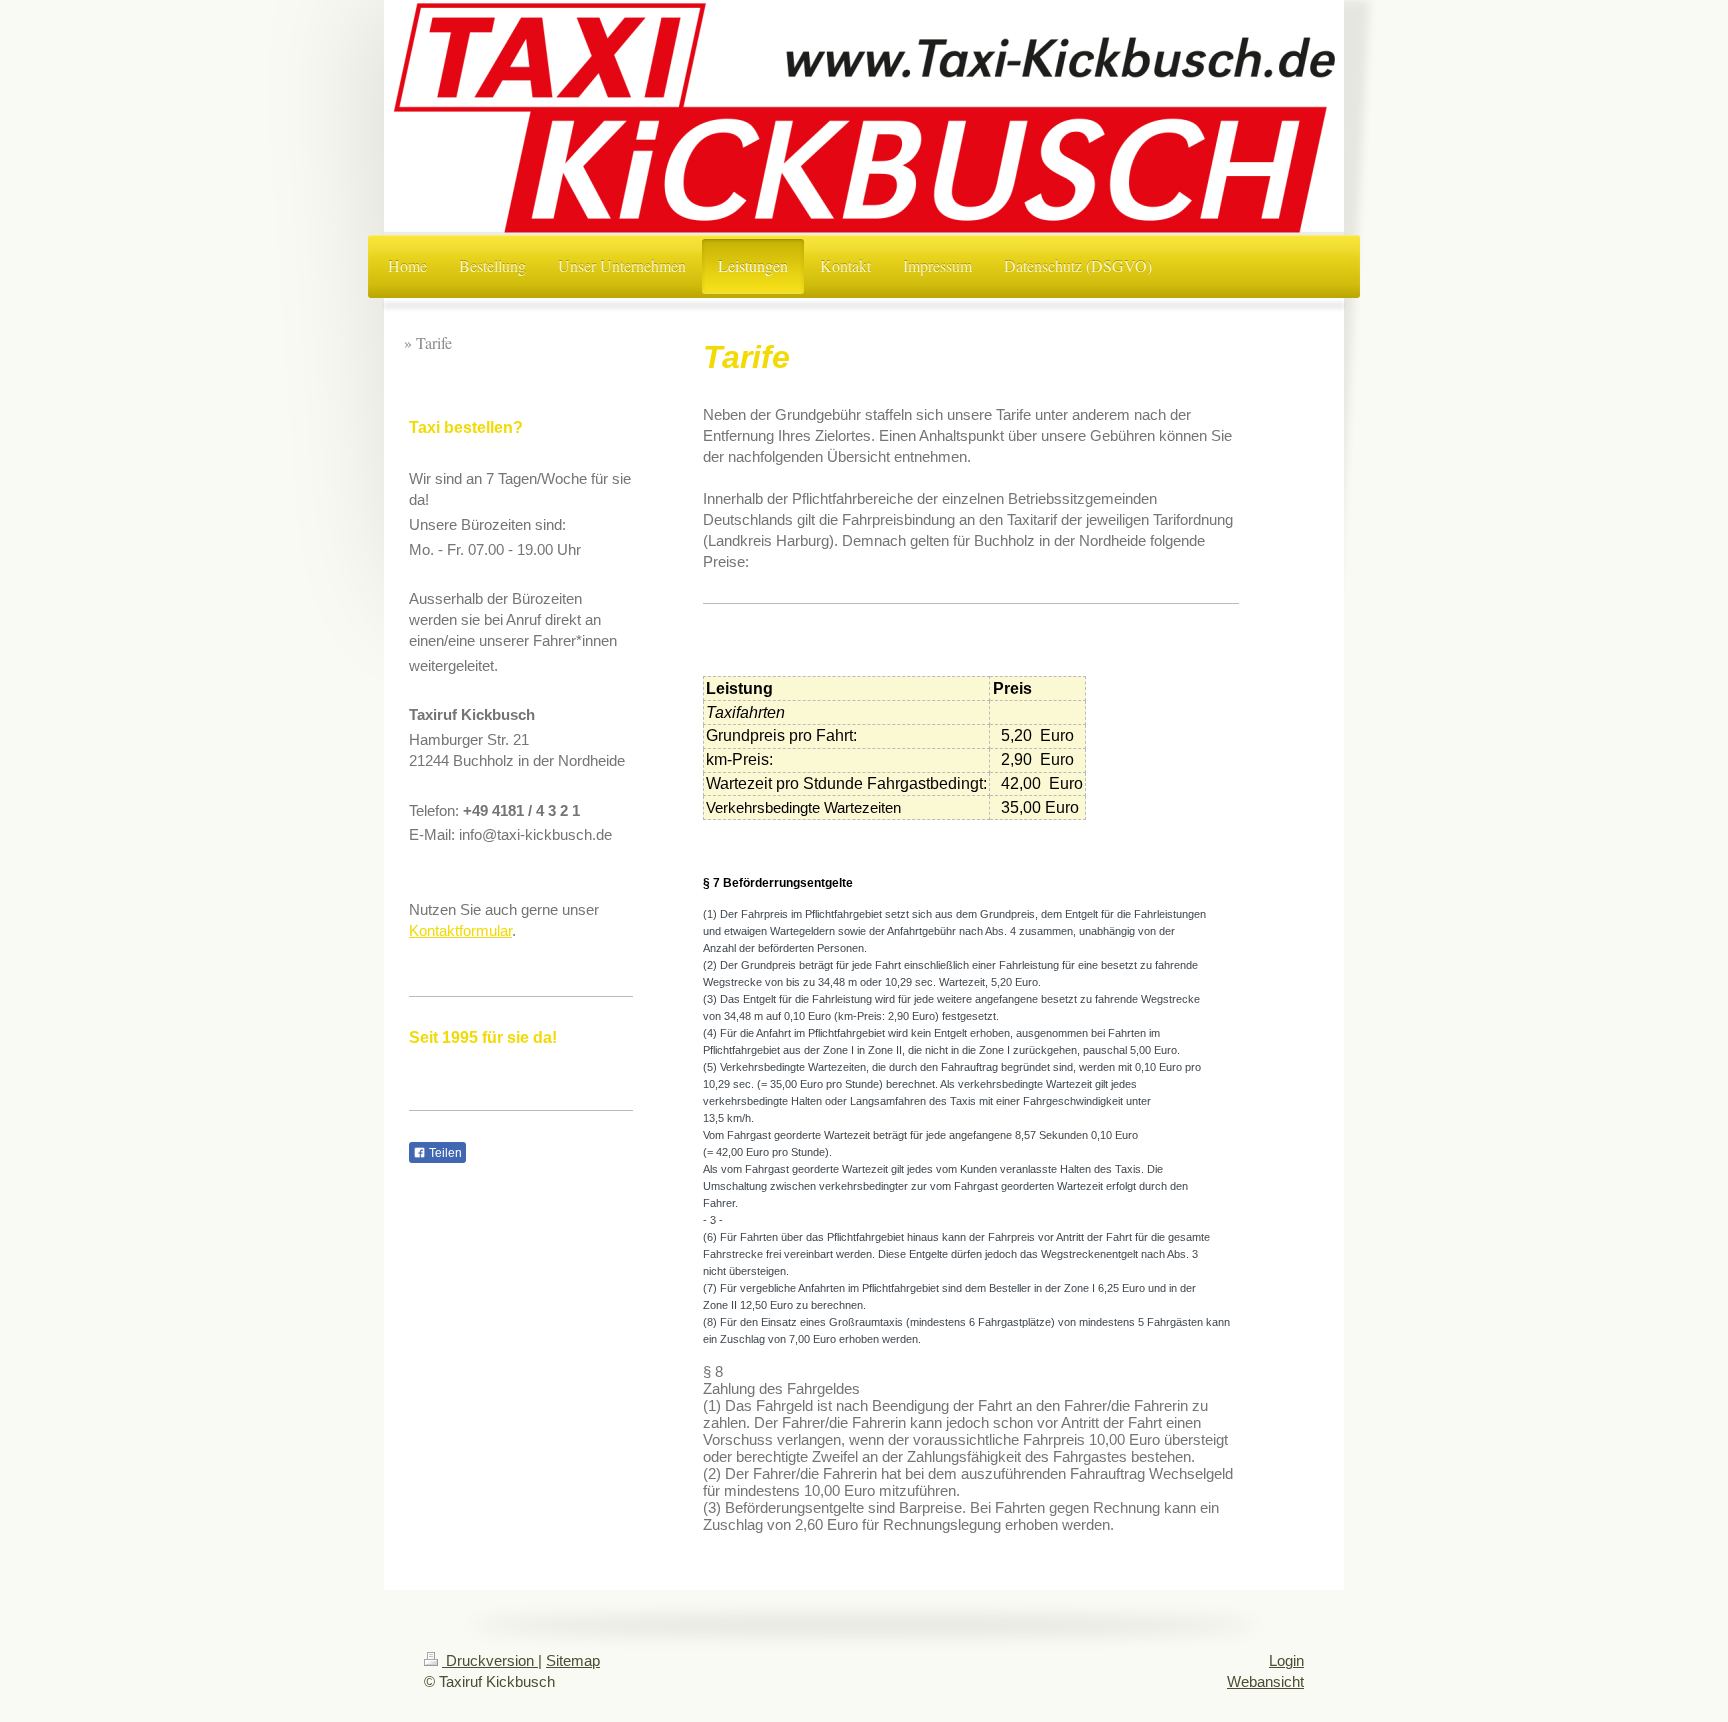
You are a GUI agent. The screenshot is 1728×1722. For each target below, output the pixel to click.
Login (1286, 1660)
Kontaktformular (460, 930)
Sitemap (573, 1660)
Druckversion (490, 1660)
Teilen (444, 1153)
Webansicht (1265, 1681)
